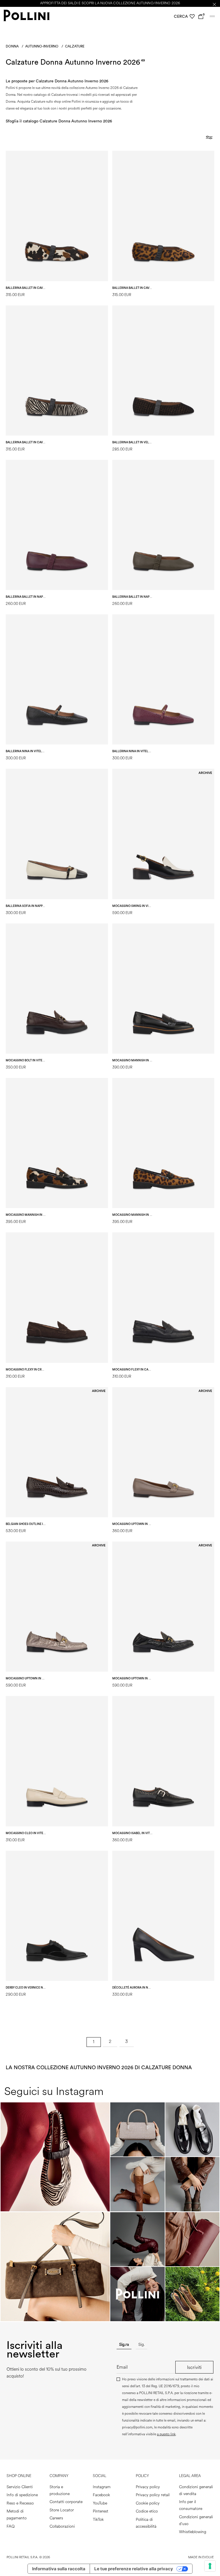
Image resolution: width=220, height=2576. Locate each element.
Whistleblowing (193, 2532)
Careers (56, 2518)
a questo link (166, 2434)
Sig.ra (124, 2344)
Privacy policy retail (153, 2495)
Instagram (102, 2487)
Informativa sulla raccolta (59, 2569)
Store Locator (62, 2510)
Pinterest (101, 2511)
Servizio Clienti (20, 2487)
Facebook (101, 2495)
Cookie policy (148, 2503)
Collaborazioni (62, 2526)
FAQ (11, 2526)
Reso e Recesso (20, 2503)
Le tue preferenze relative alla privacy (134, 2569)
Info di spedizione (22, 2495)
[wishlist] (192, 17)
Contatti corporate (66, 2502)
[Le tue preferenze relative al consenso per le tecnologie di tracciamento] (210, 2566)
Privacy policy (148, 2487)
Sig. (142, 2344)
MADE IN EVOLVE (201, 2557)
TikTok (98, 2520)
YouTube (100, 2503)
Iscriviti (194, 2367)
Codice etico (147, 2511)
